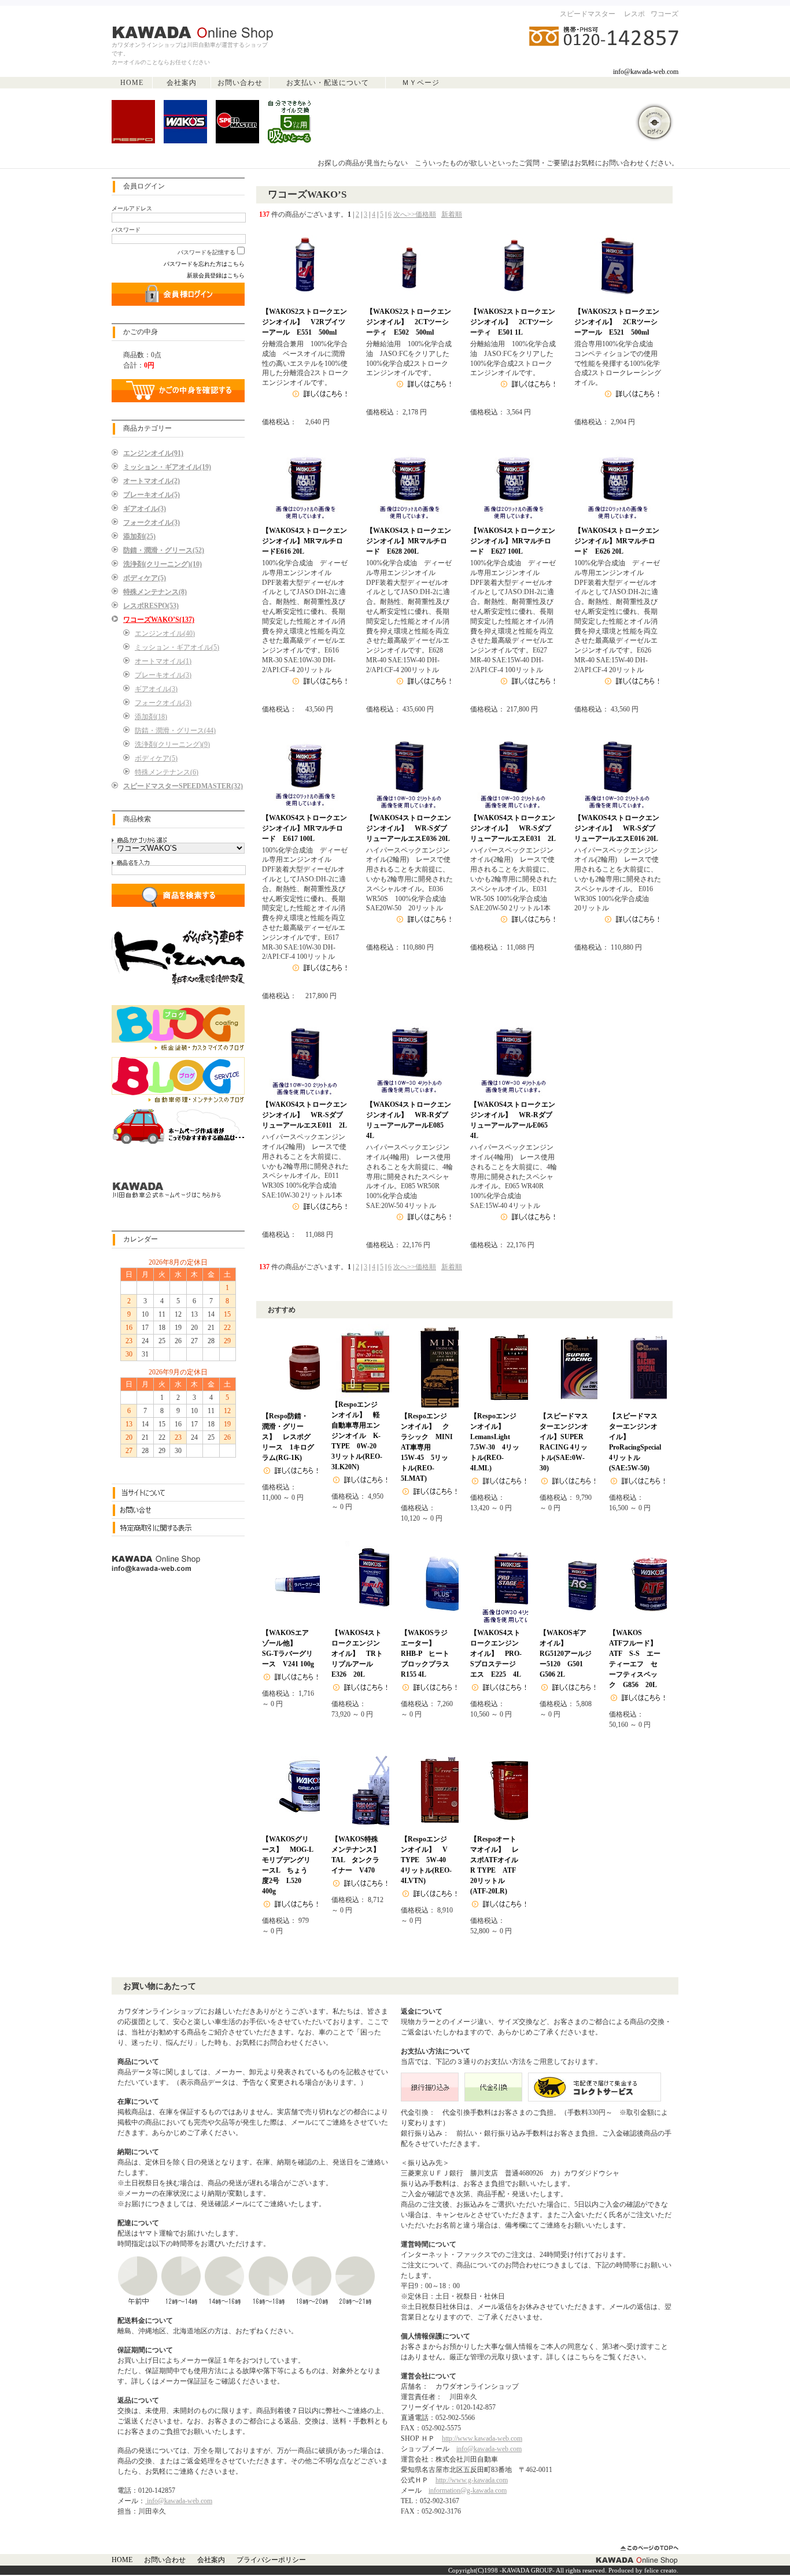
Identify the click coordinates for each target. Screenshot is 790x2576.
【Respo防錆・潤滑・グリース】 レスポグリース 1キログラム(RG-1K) (288, 1437)
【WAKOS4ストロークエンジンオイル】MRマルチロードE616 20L (304, 541)
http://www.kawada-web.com (482, 2438)
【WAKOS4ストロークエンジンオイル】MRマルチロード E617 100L (304, 828)
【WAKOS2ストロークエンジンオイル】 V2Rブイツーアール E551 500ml (304, 322)
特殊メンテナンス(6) (167, 772)
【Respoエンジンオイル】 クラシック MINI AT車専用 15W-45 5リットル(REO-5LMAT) (430, 1447)
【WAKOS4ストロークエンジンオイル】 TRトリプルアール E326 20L (357, 1654)
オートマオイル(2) (152, 481)
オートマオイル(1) (163, 661)
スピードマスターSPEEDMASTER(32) (183, 786)
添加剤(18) (151, 717)
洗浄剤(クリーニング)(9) (172, 744)
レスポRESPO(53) (151, 606)
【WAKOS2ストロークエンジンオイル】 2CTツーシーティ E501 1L (513, 322)
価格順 (426, 214)
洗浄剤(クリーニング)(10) (163, 564)
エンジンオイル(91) (153, 453)
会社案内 (182, 83)
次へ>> (404, 214)
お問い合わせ (240, 83)
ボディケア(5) (145, 578)
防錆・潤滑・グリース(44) (175, 731)
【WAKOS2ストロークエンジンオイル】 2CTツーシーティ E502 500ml (409, 322)
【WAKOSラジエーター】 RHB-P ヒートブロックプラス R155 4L (429, 1654)
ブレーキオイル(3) (163, 675)
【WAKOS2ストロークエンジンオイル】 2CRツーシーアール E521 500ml (617, 322)
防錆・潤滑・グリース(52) (164, 550)
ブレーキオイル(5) (152, 495)
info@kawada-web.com (646, 72)
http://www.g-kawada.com (472, 2480)
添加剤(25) (139, 536)
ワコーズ (665, 14)
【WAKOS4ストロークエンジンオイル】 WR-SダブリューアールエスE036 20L (409, 828)
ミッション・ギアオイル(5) (177, 647)
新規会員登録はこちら (216, 275)
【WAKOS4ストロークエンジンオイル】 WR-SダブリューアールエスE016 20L (617, 828)
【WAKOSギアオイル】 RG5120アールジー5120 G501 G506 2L (566, 1654)
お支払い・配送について (328, 83)
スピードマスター (588, 14)
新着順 (452, 214)
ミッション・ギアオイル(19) (167, 467)
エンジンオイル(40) (165, 633)
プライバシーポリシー (271, 2560)
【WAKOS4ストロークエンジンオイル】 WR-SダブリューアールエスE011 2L (304, 1115)
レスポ (634, 14)
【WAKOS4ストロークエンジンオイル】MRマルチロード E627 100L (513, 541)
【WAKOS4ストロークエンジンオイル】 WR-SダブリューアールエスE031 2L (513, 828)
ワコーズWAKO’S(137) (159, 620)
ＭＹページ (421, 83)
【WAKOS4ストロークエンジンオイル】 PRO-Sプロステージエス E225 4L (496, 1654)
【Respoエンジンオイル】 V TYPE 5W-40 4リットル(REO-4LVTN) (428, 1860)
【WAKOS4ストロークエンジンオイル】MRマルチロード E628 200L (409, 541)
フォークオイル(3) (152, 522)
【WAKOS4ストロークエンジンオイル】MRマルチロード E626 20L (617, 541)
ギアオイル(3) (145, 509)
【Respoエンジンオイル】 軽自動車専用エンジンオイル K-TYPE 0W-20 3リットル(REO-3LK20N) (357, 1436)
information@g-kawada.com (468, 2490)
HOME (132, 83)
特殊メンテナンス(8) (155, 592)
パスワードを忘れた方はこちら (204, 264)
